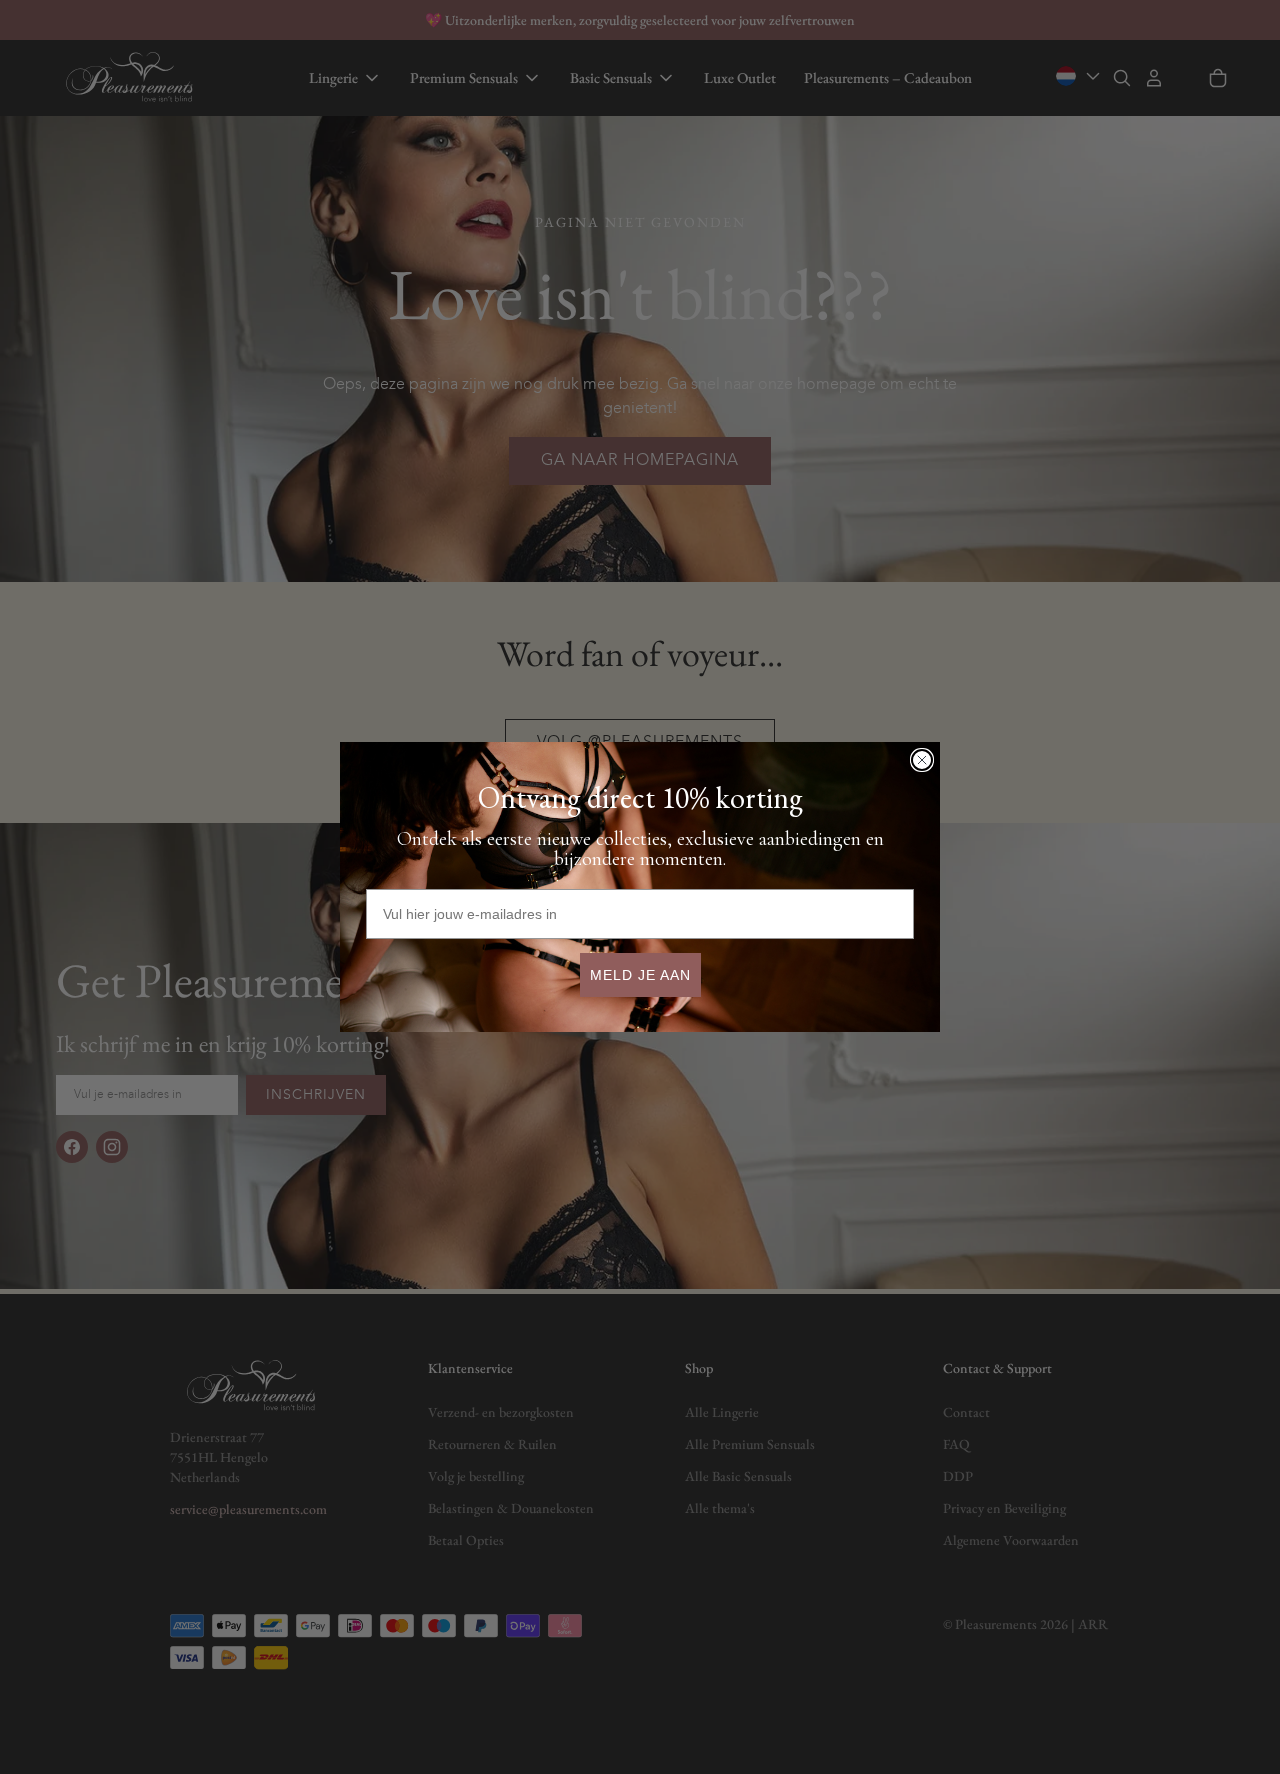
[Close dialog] (922, 760)
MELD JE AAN (640, 975)
